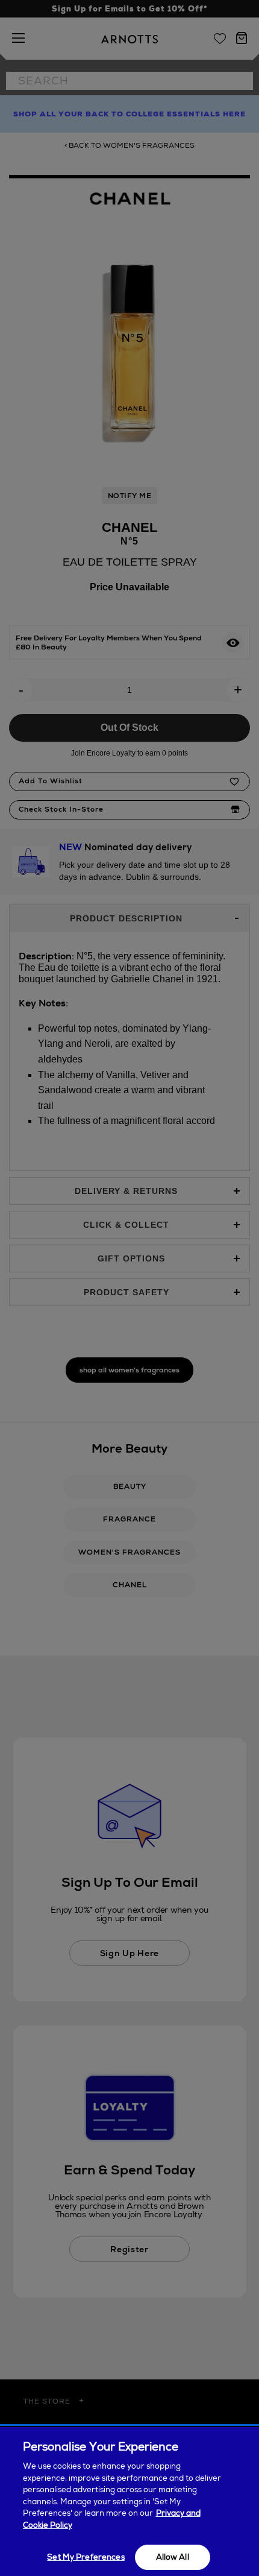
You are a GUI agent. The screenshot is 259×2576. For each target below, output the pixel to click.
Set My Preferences (86, 2557)
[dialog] (129, 2502)
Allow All (173, 2557)
